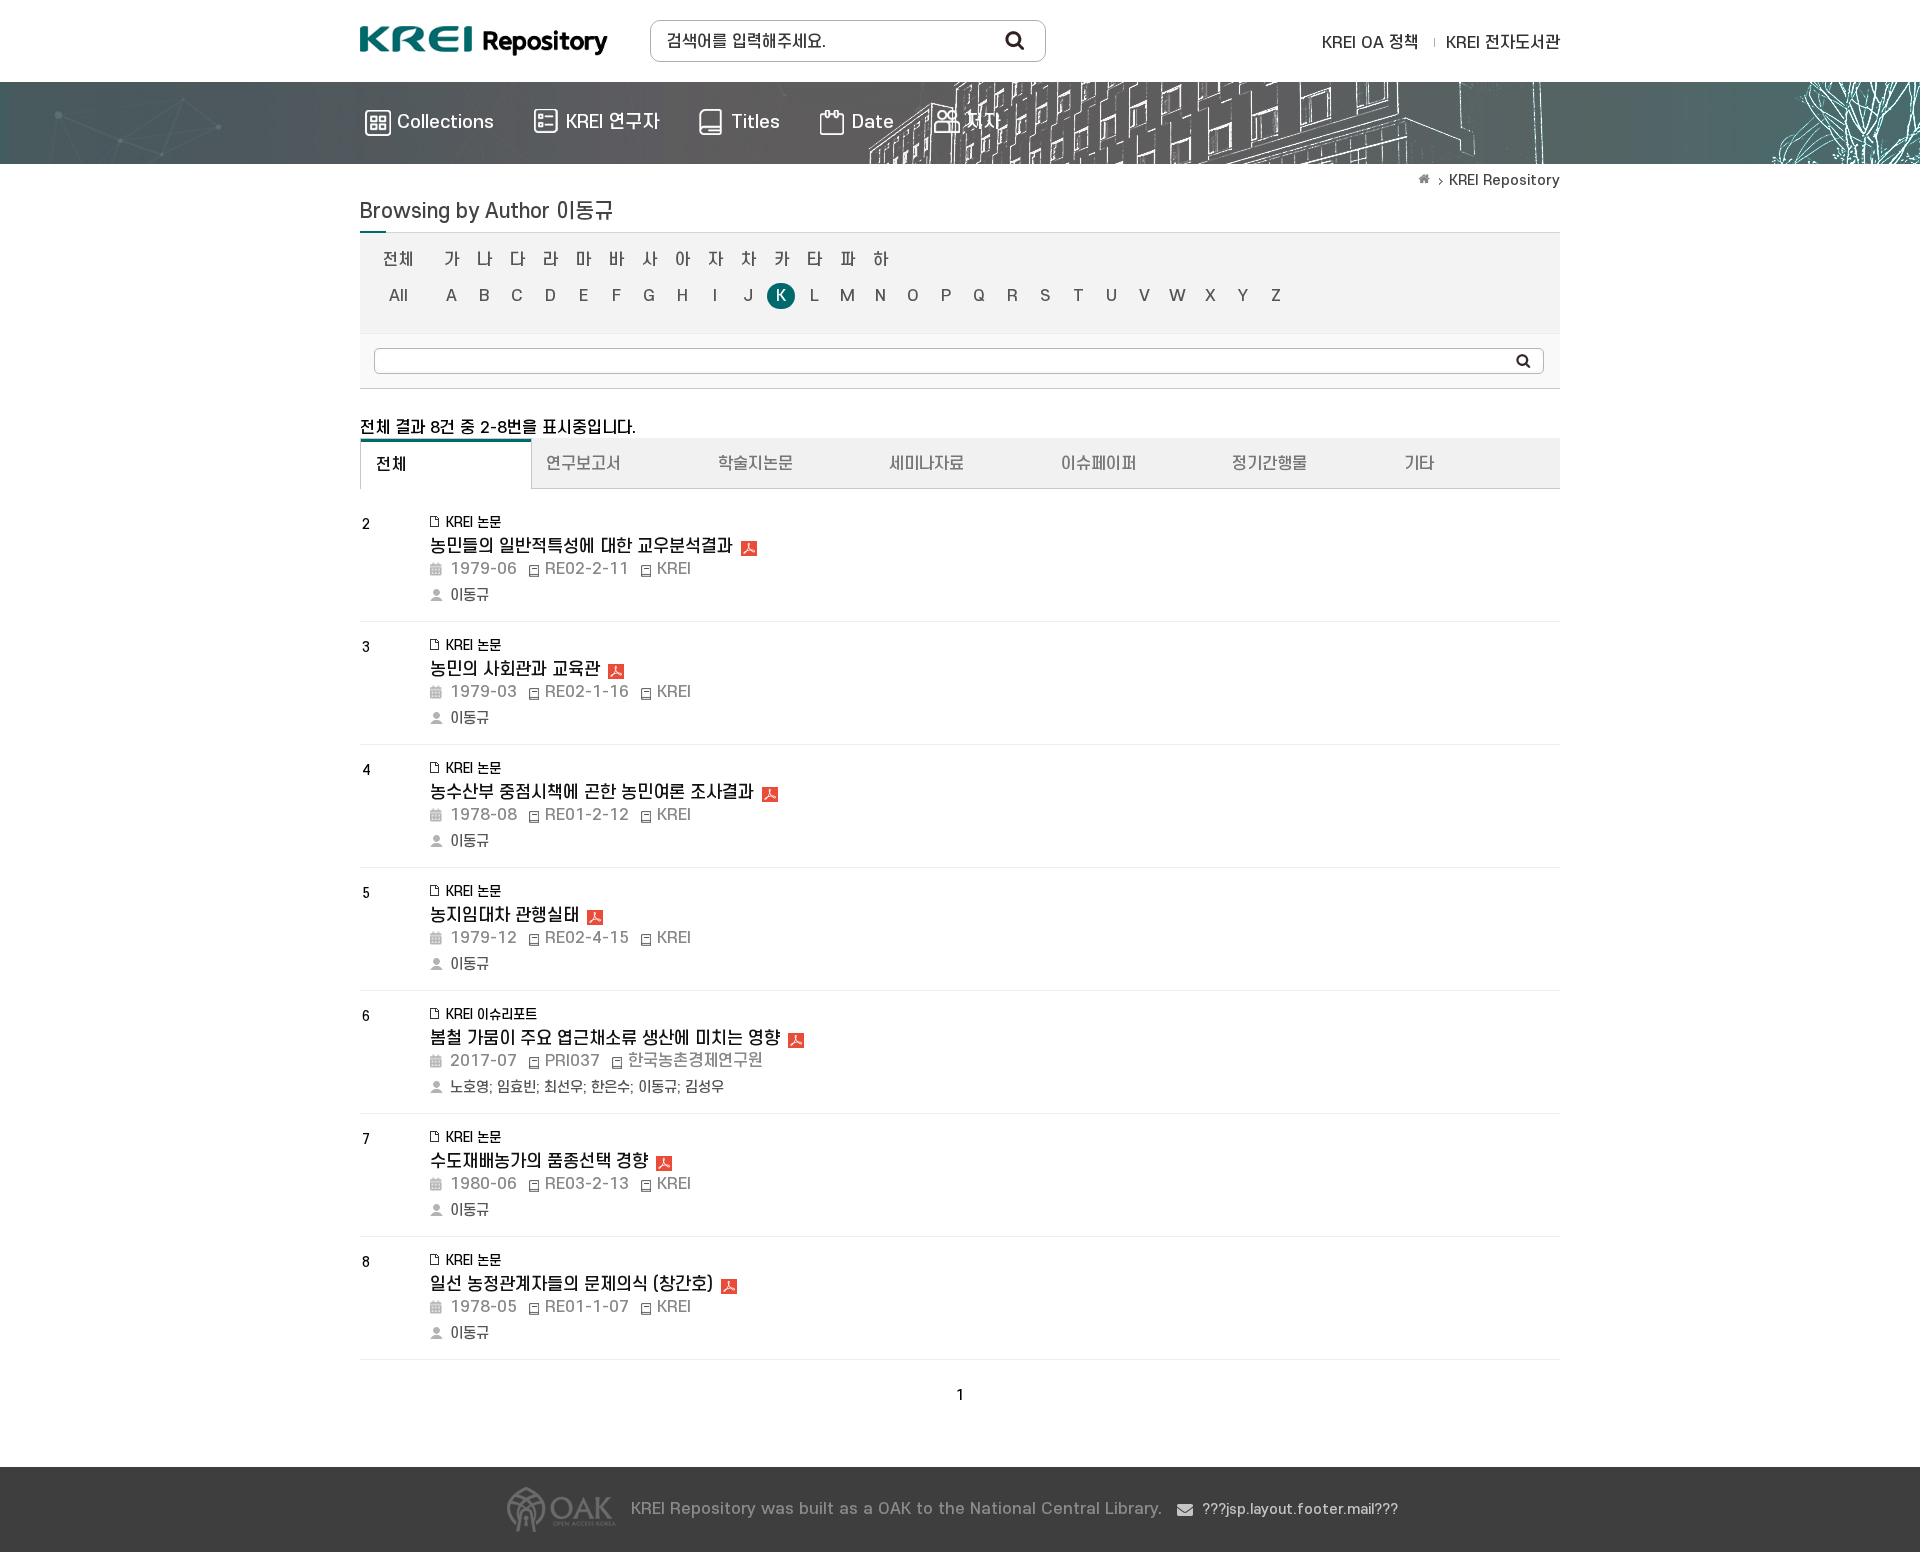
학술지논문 (755, 464)
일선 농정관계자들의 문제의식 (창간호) (571, 1284)
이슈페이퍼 (1098, 464)
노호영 (469, 1087)
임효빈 (516, 1087)
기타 (1419, 464)
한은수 (610, 1087)
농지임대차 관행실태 (504, 915)
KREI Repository (1504, 180)
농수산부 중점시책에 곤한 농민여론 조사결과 (592, 792)
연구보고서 (583, 464)
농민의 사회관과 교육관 (515, 669)
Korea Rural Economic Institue (484, 41)
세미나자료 (926, 464)
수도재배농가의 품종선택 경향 (539, 1161)
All (398, 296)
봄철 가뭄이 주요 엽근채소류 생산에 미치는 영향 (605, 1038)
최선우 (563, 1087)
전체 (398, 260)
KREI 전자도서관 (1503, 43)
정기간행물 (1269, 464)
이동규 (469, 595)
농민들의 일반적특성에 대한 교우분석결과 (581, 546)
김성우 (704, 1087)
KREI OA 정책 (1370, 43)
